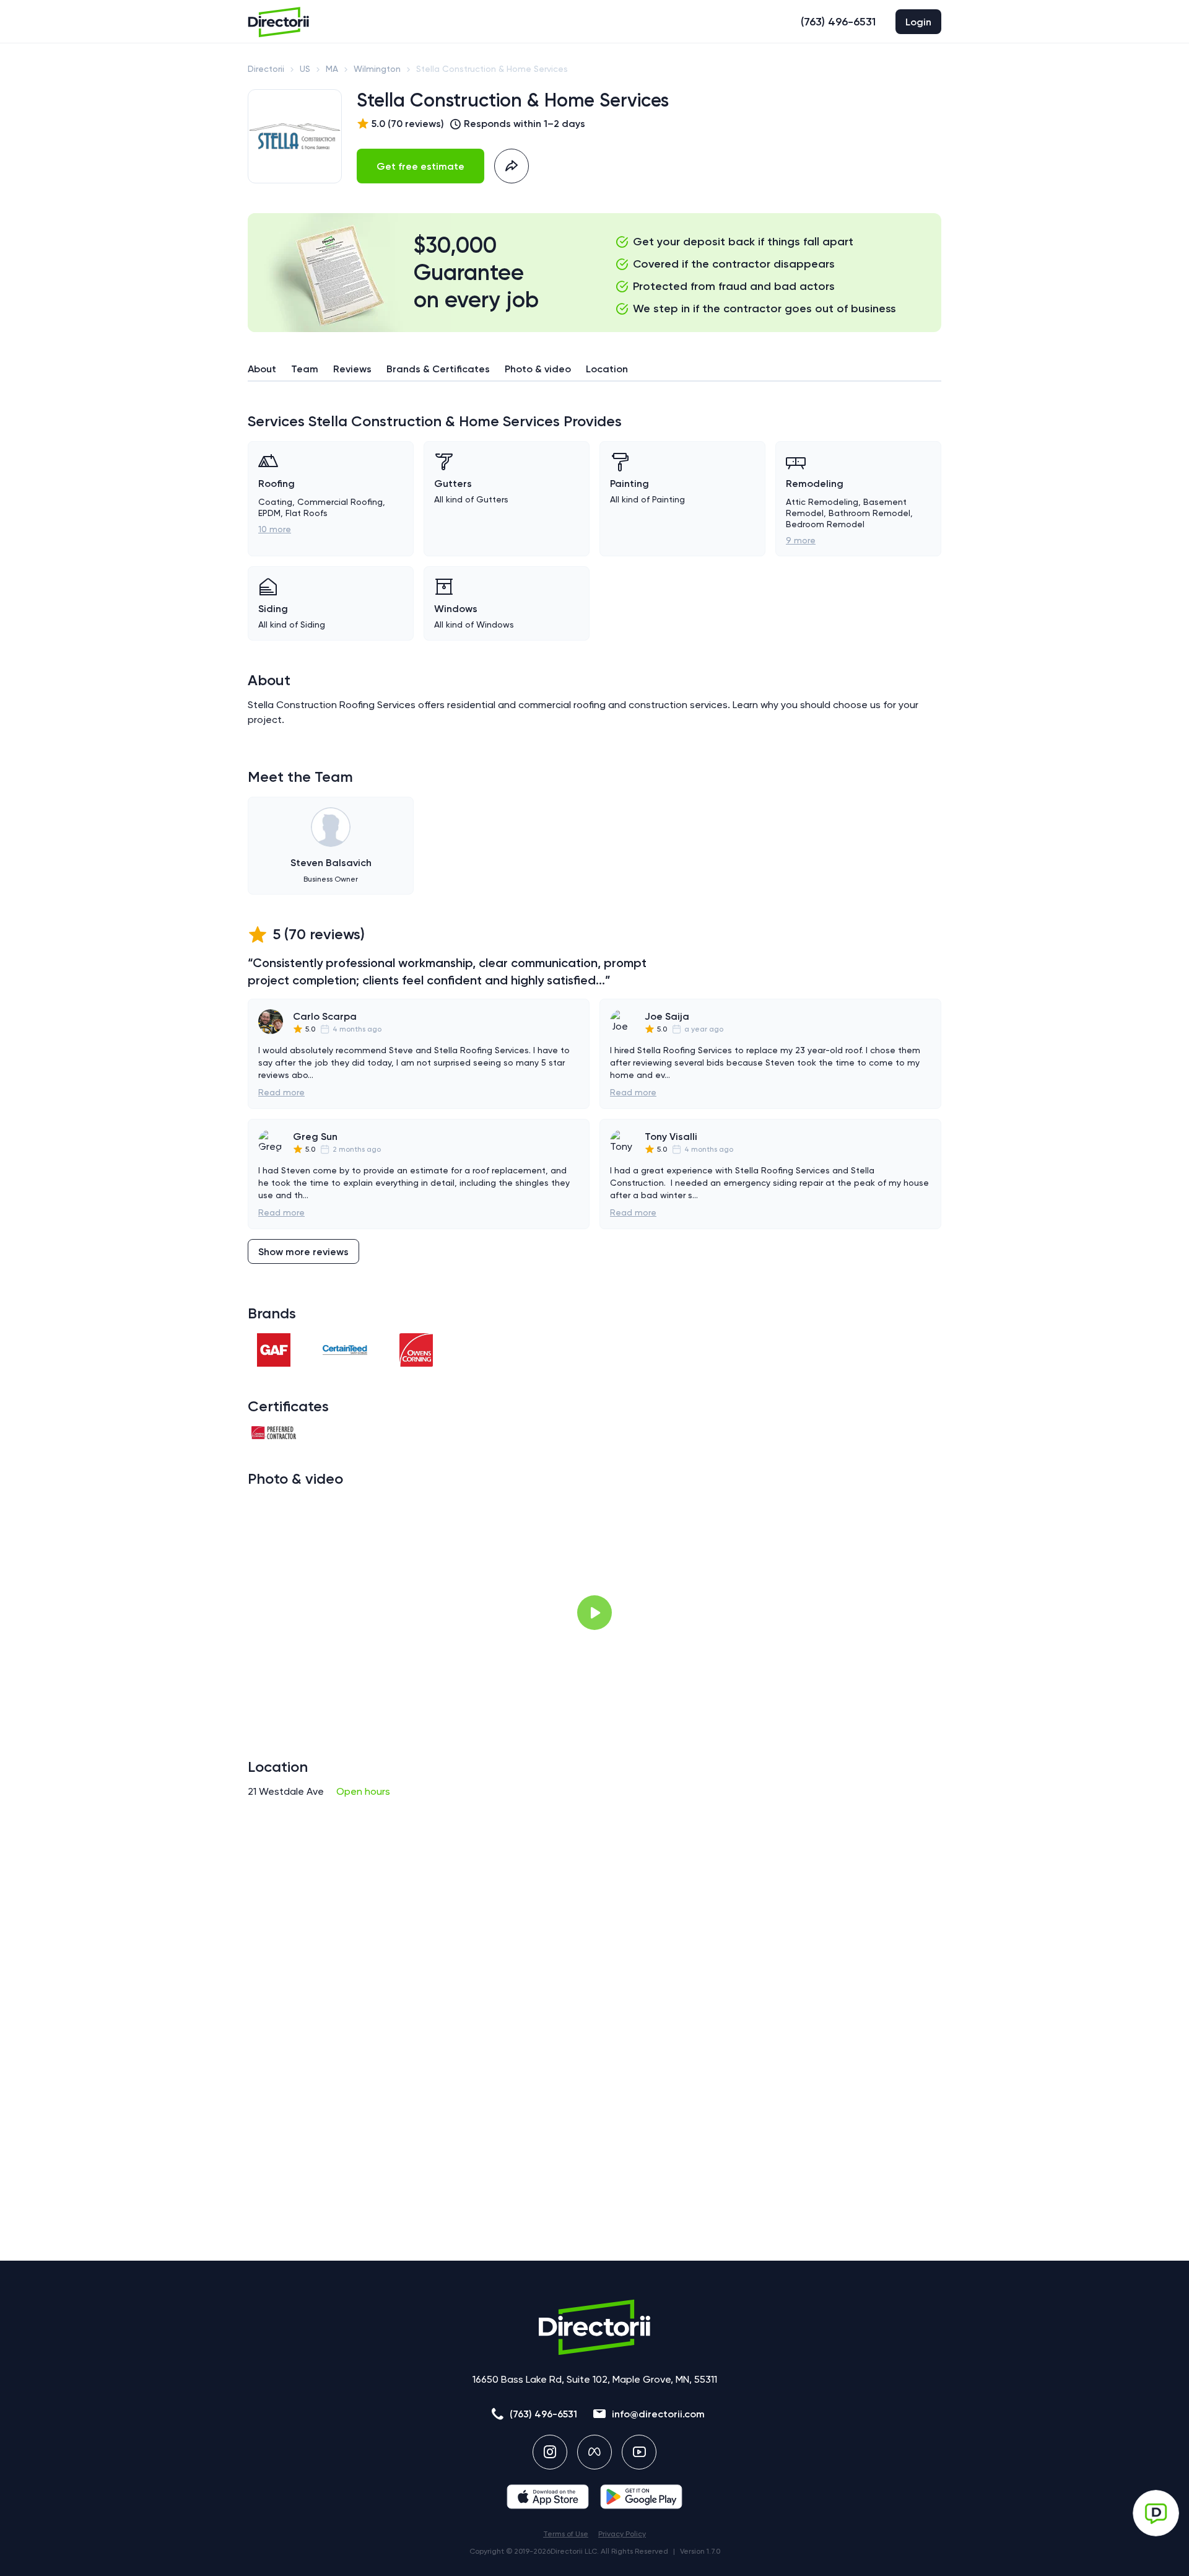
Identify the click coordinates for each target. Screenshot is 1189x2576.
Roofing (277, 484)
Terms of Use (566, 2534)
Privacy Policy (622, 2534)
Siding (273, 609)
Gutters (453, 484)
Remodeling (815, 484)
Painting (629, 484)
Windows (456, 609)
